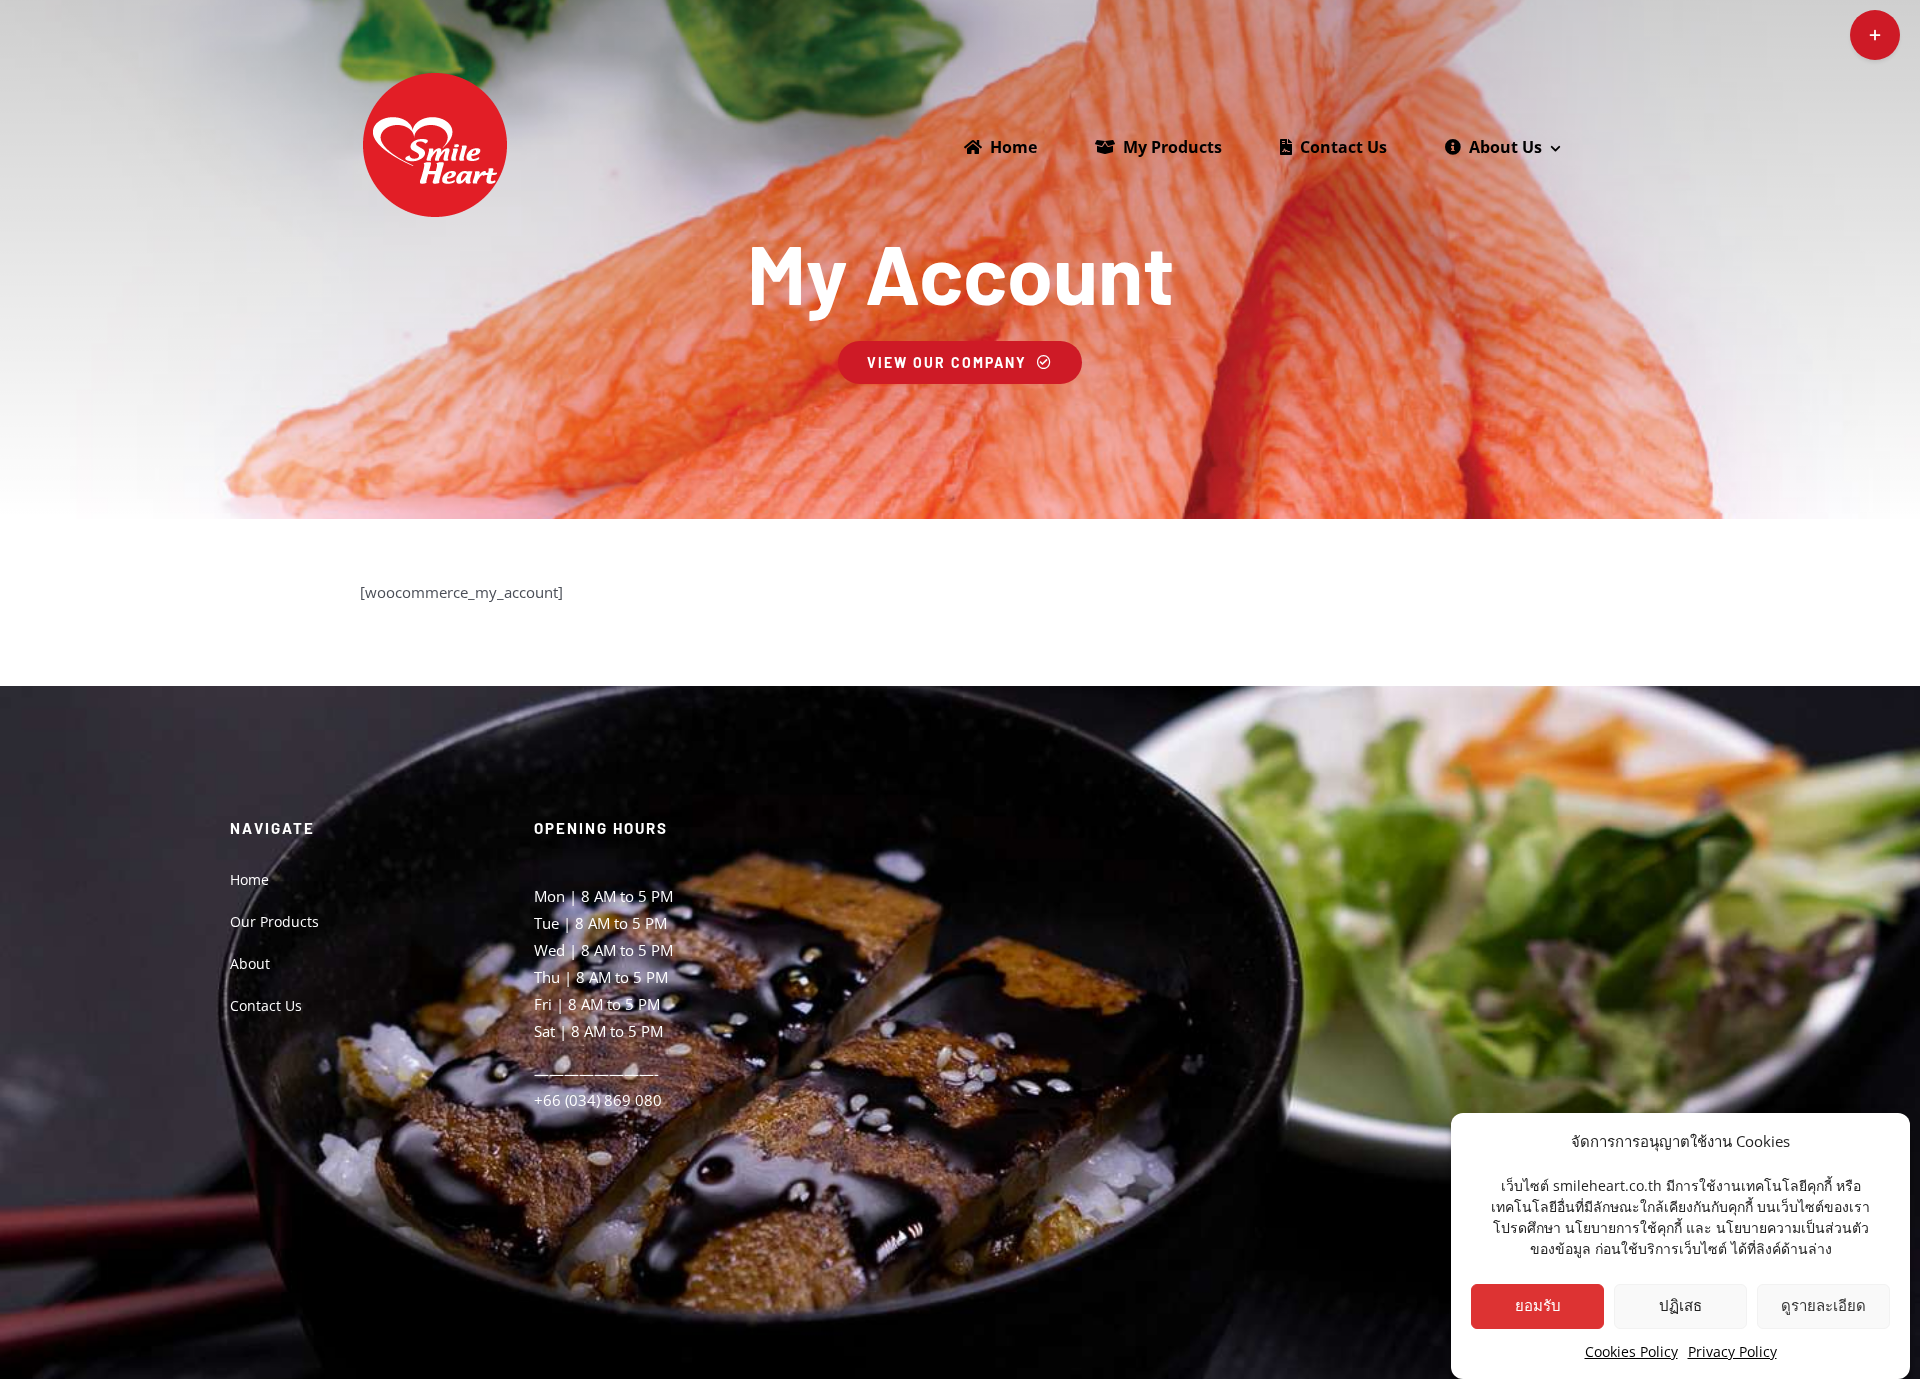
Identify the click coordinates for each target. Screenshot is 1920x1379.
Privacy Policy (1732, 1351)
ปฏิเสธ (1680, 1305)
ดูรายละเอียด (1823, 1305)
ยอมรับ (1538, 1305)
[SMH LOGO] (435, 77)
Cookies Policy (1631, 1351)
